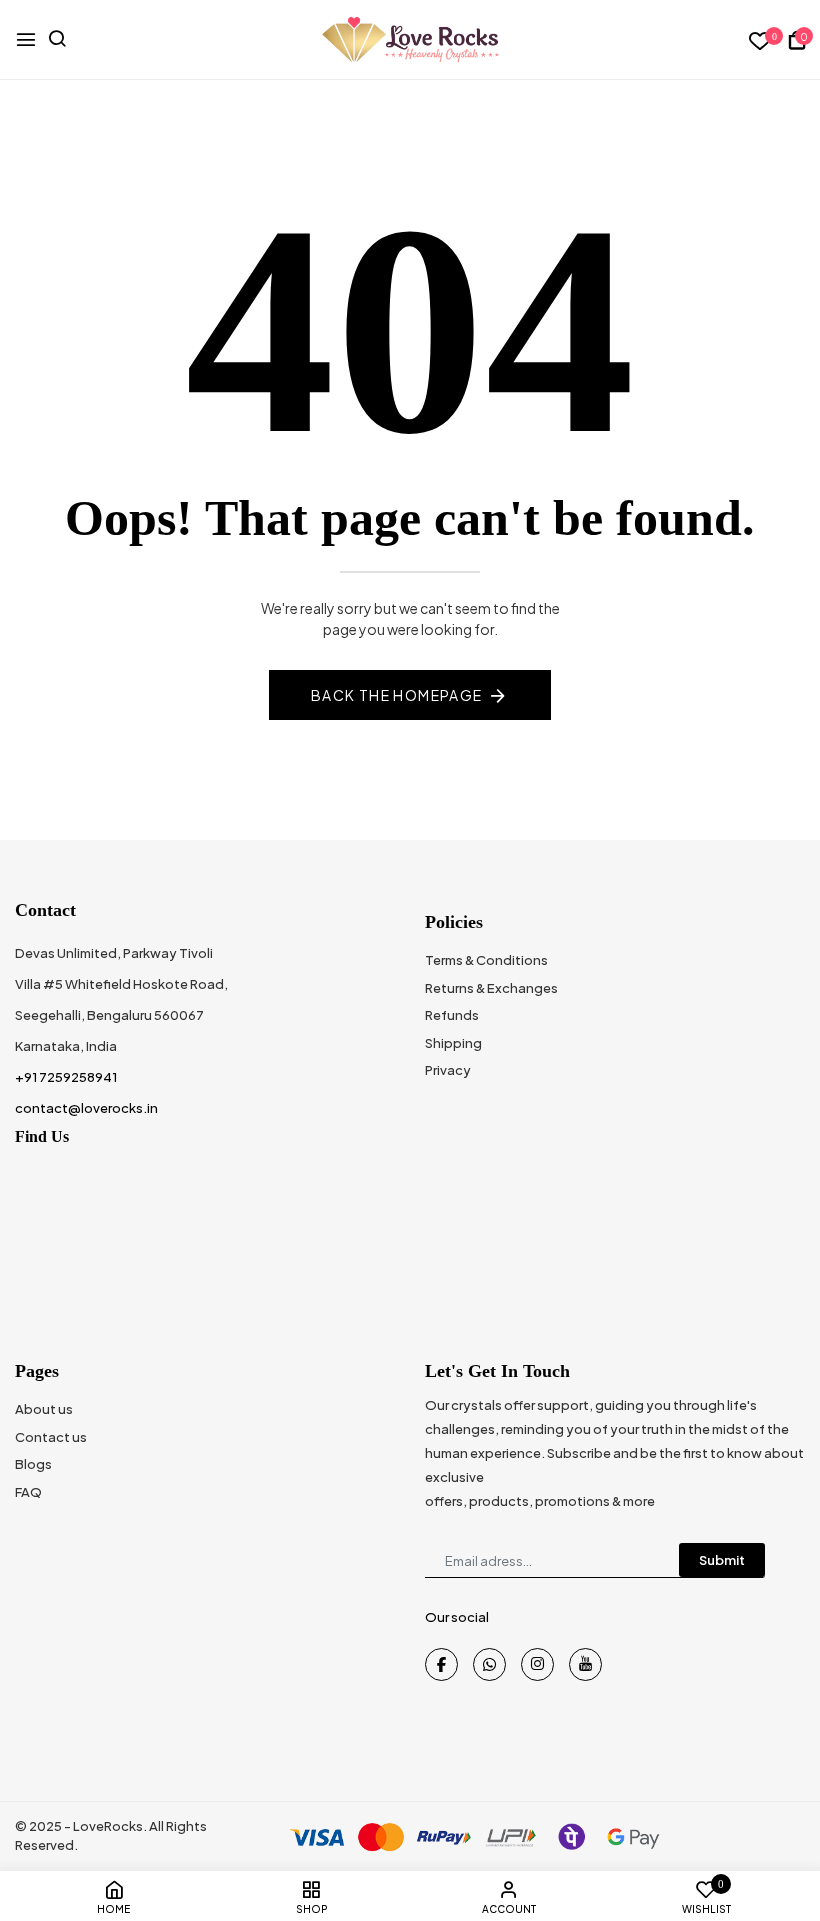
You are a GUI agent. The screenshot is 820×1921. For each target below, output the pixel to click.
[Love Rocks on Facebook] (441, 1664)
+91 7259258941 (66, 1077)
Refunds (452, 1015)
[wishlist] (760, 41)
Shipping (453, 1043)
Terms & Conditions (486, 960)
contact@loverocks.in (86, 1108)
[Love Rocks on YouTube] (585, 1664)
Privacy (448, 1070)
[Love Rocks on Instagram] (537, 1664)
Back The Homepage (397, 695)
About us (44, 1409)
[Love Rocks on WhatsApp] (489, 1664)
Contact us (51, 1437)
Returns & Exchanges (491, 988)
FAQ (28, 1492)
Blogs (33, 1464)
